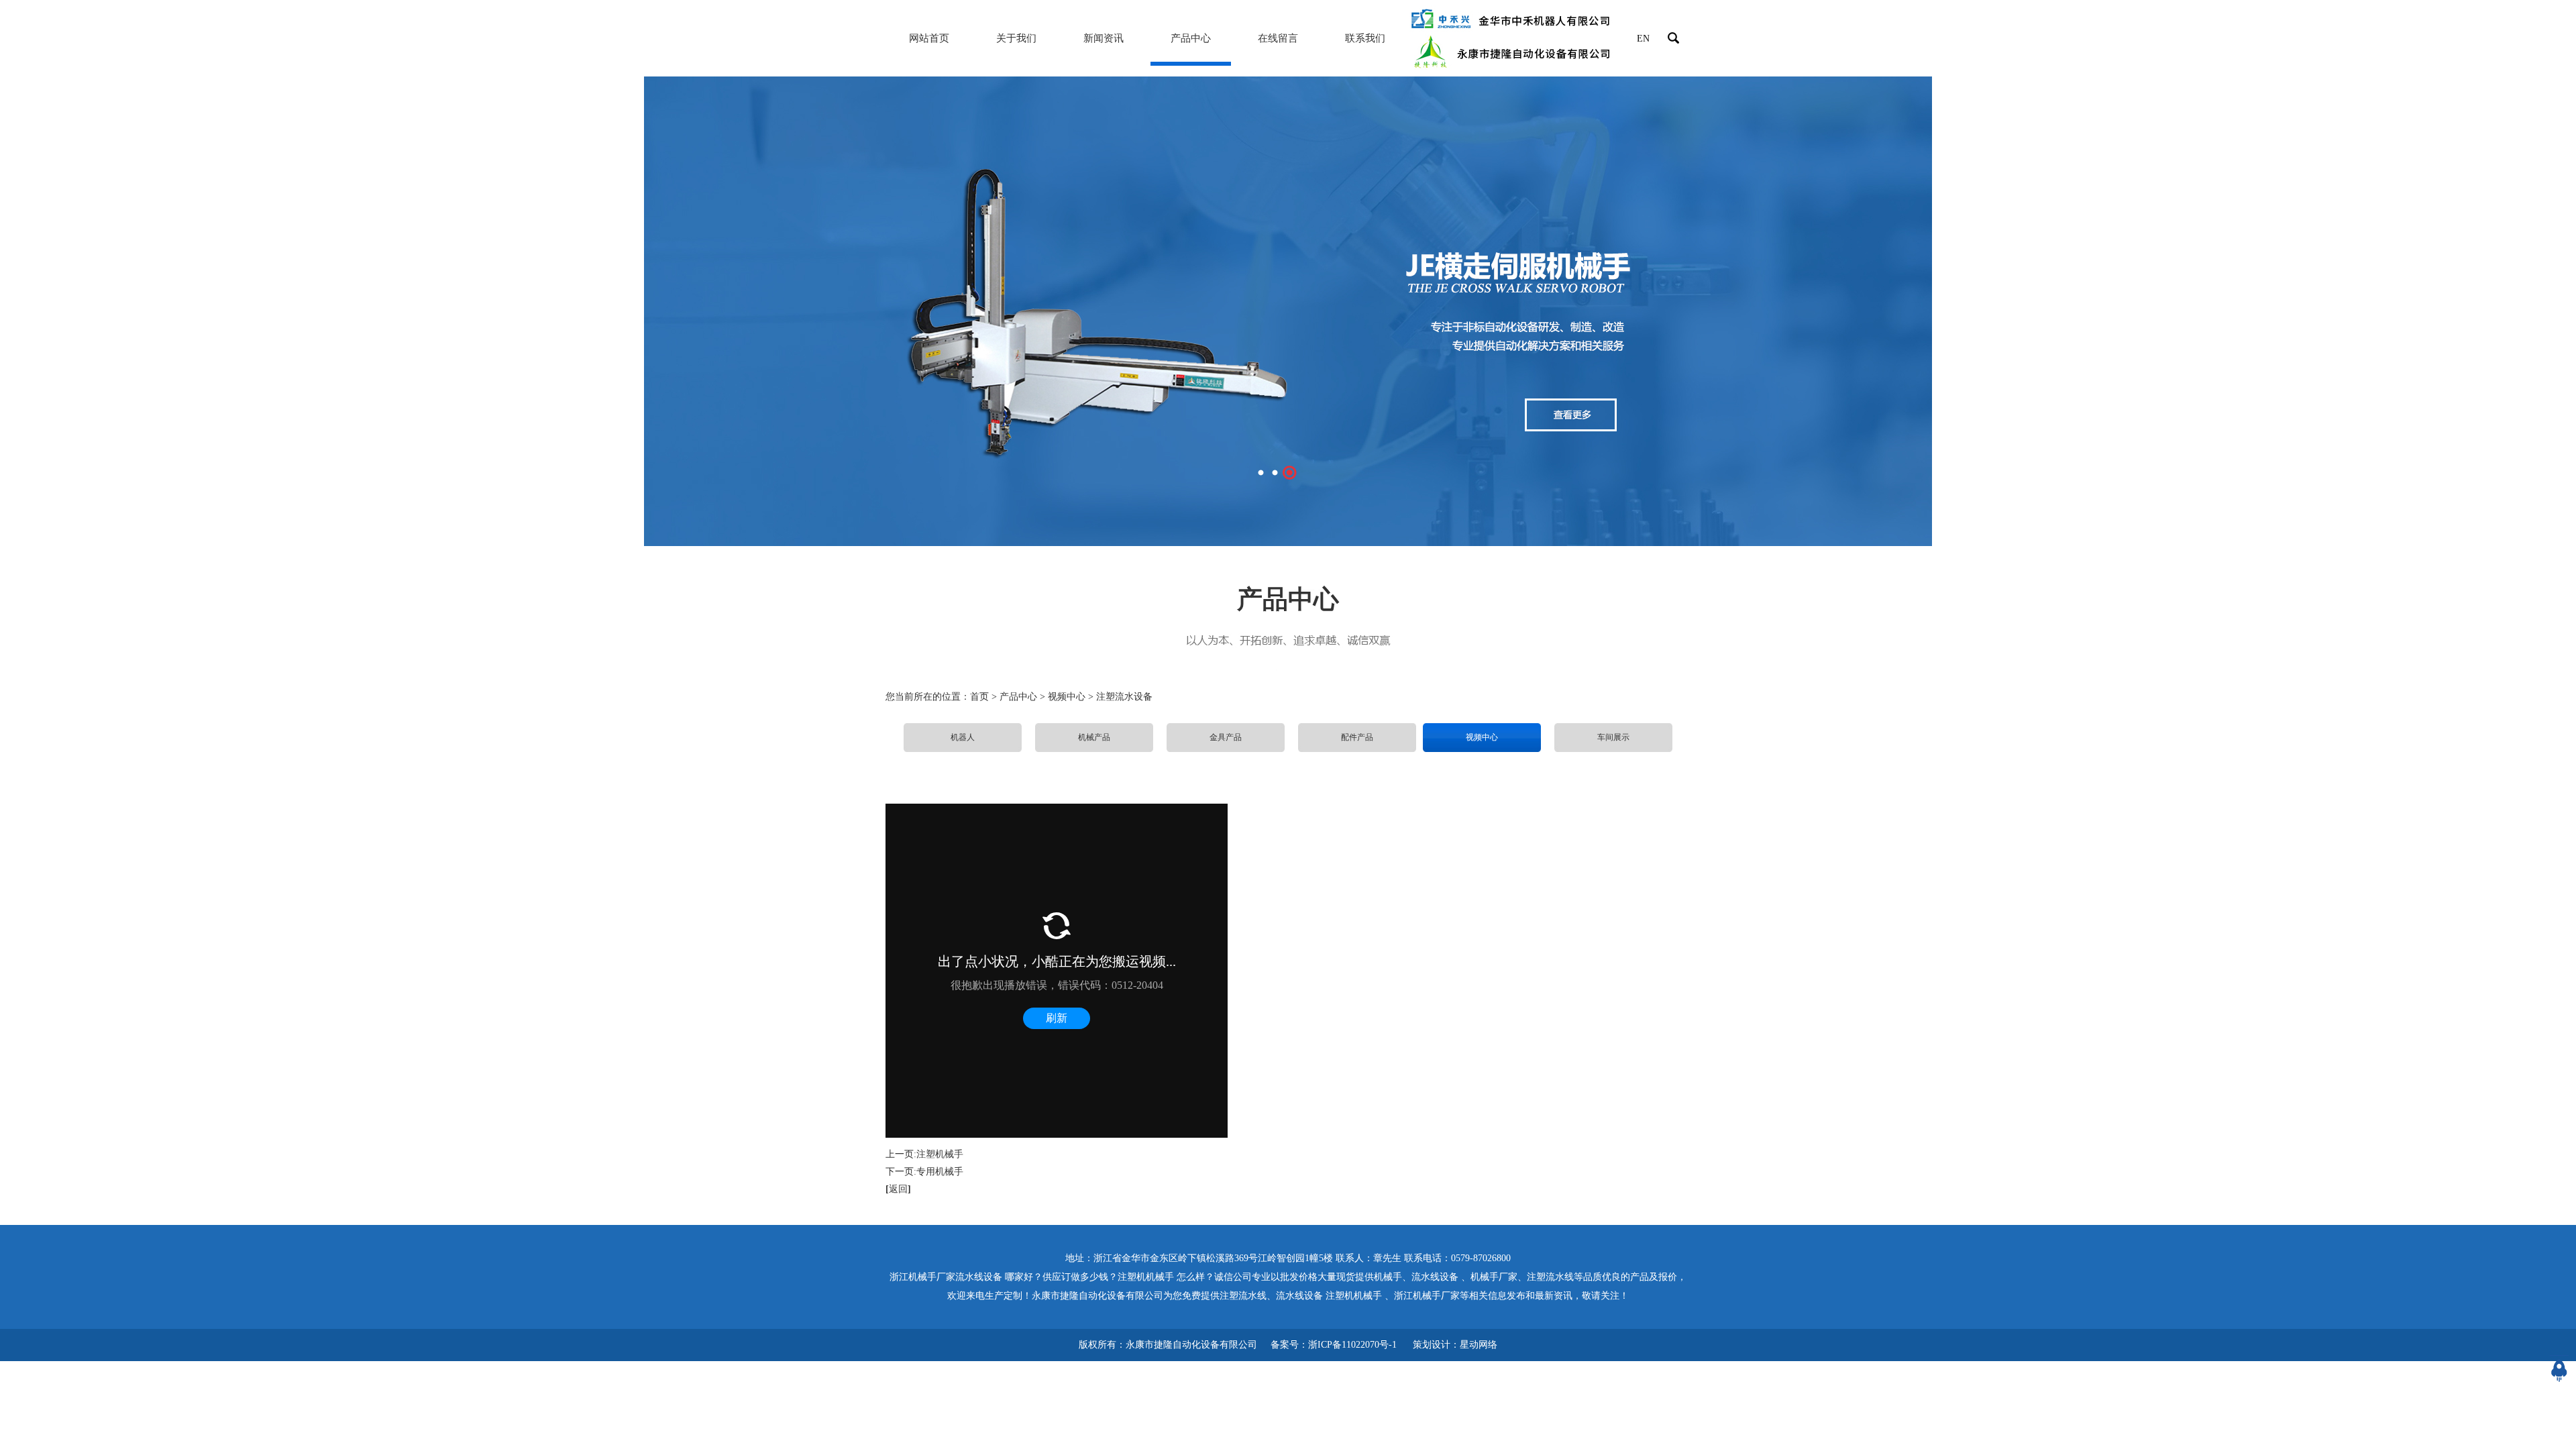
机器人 (963, 737)
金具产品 (1226, 737)
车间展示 (1613, 737)
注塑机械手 (940, 1154)
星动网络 (1479, 1345)
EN (1643, 39)
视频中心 (1482, 737)
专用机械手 (940, 1172)
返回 (898, 1189)
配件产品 (1357, 737)
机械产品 (1094, 737)
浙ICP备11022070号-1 (1352, 1345)
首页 (979, 697)
